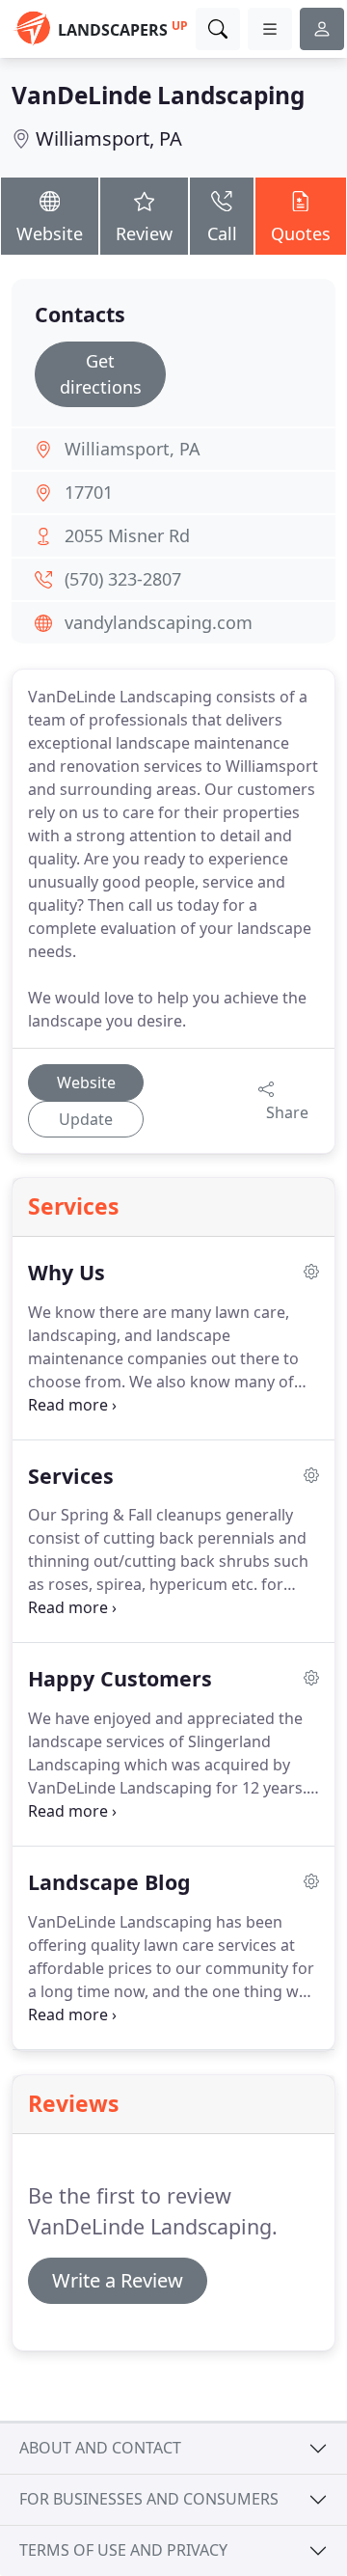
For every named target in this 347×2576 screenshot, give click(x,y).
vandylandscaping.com (159, 622)
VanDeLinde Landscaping (158, 95)
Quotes (301, 233)
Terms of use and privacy (123, 2550)
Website (50, 233)
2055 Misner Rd (127, 535)
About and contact (100, 2448)
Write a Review (118, 2280)
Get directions (101, 374)
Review (144, 233)
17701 (89, 492)
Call (222, 233)
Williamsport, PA (109, 138)
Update (86, 1119)
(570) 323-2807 (123, 579)
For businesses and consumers (149, 2499)
